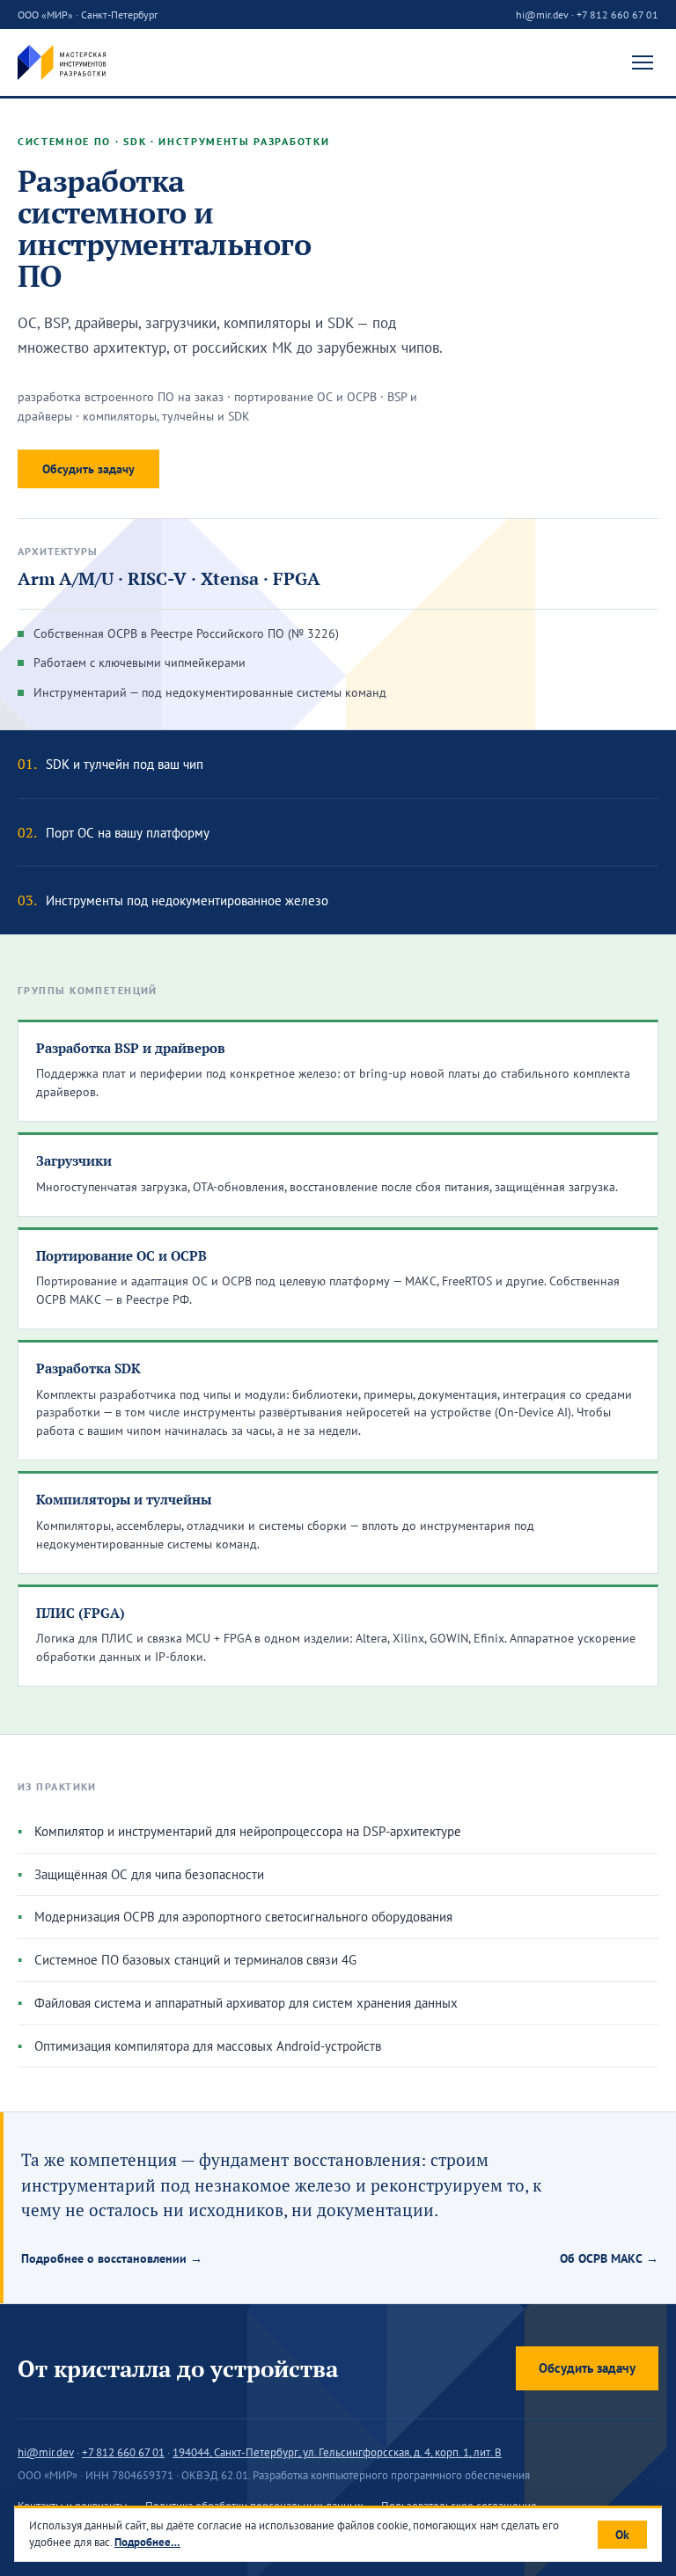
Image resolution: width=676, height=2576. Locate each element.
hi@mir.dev (542, 15)
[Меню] (643, 62)
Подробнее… (147, 2542)
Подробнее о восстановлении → (112, 2258)
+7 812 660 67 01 (617, 15)
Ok (622, 2535)
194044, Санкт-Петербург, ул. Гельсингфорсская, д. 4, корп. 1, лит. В (337, 2452)
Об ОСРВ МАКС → (609, 2258)
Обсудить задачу (88, 469)
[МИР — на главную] (62, 62)
